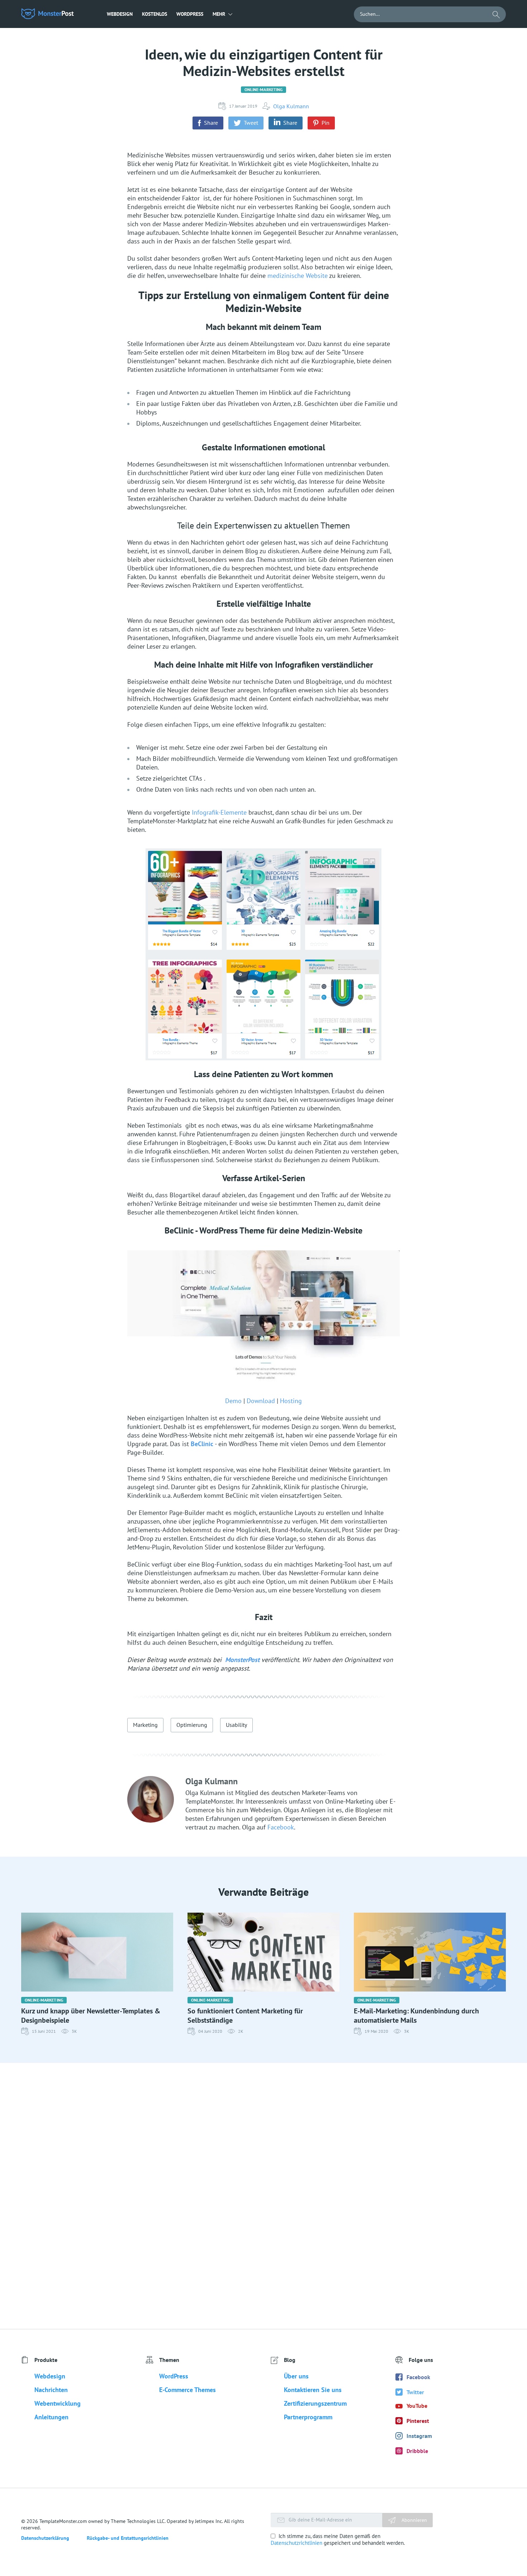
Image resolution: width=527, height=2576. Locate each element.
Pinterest (418, 2421)
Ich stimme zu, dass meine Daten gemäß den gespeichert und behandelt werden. (338, 2539)
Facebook (281, 1827)
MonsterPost (242, 1660)
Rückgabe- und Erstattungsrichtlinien (128, 2538)
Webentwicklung (58, 2403)
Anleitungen (51, 2417)
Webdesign (120, 14)
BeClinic (202, 1444)
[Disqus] (263, 2196)
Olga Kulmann (291, 106)
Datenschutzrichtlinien (296, 2543)
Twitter (415, 2392)
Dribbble (417, 2451)
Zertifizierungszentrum (315, 2403)
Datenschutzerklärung (45, 2538)
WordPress (190, 14)
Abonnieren (414, 2520)
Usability (236, 1725)
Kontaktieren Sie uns (313, 2390)
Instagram (419, 2436)
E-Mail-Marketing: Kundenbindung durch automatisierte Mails (416, 2016)
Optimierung (192, 1725)
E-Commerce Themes (187, 2390)
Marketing (145, 1725)
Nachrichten (51, 2390)
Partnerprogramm (308, 2417)
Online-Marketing (264, 89)
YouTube (417, 2406)
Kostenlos (155, 14)
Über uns (296, 2376)
